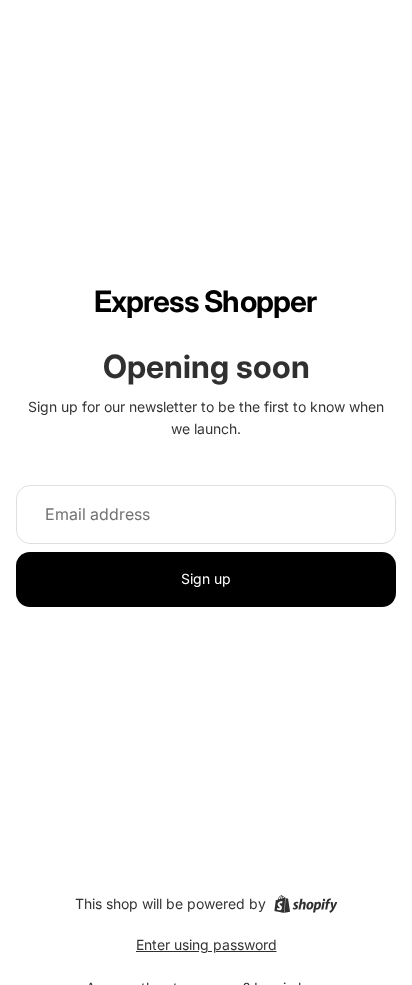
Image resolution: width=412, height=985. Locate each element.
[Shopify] (305, 904)
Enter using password (206, 944)
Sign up (206, 578)
